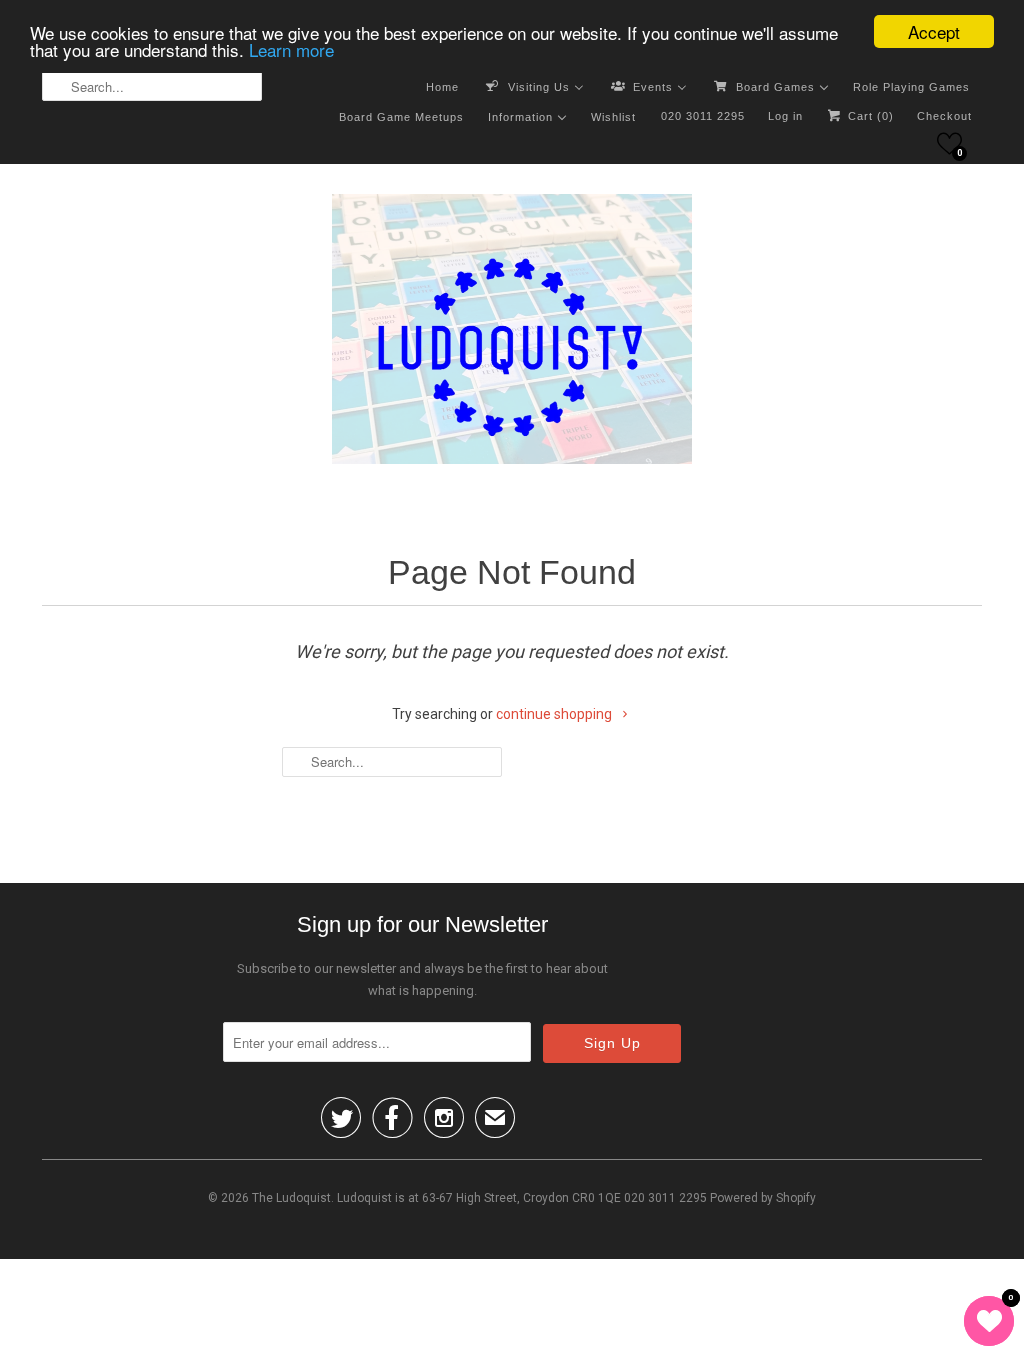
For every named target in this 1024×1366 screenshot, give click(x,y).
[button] (949, 143)
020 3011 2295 (703, 116)
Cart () (869, 116)
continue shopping (555, 714)
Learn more (291, 49)
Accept (934, 31)
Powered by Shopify (763, 1198)
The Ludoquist (291, 1198)
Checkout (944, 116)
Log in (785, 116)
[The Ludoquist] (512, 333)
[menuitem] (442, 86)
